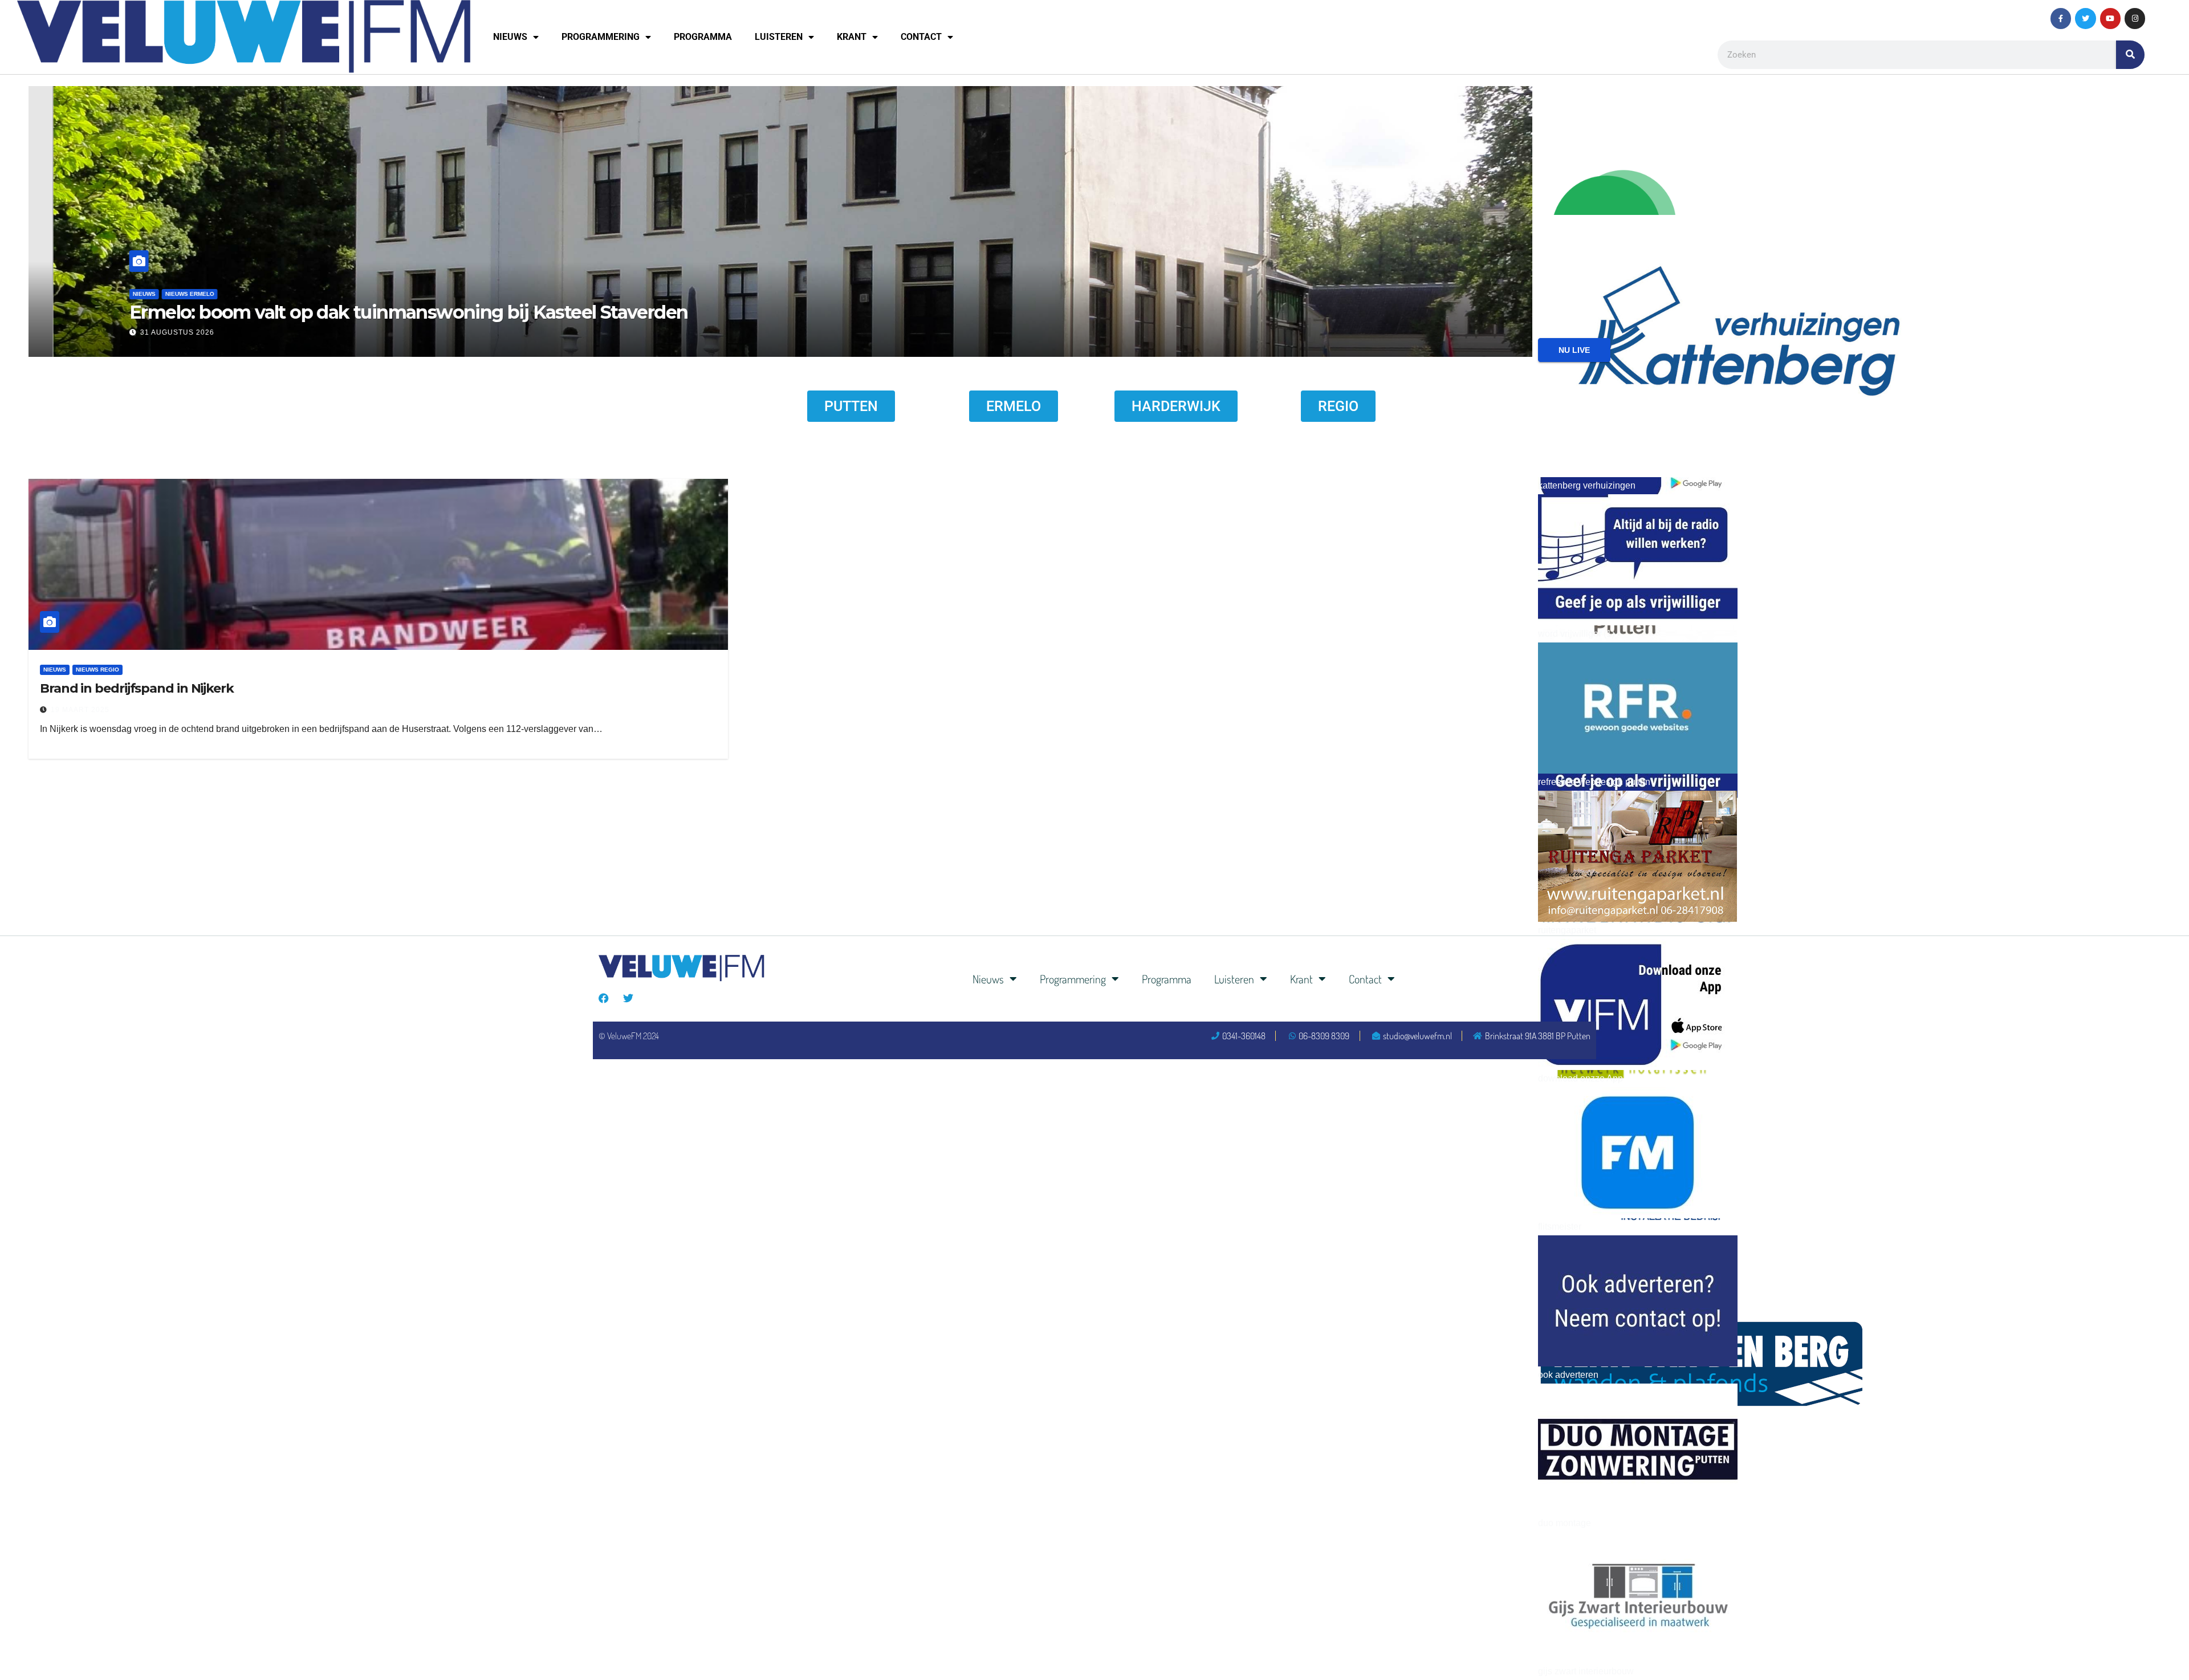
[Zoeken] (2130, 55)
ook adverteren (1568, 1375)
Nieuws (510, 37)
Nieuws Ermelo (1492, 294)
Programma (703, 37)
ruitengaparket (1567, 930)
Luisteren (779, 37)
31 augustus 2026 (1479, 332)
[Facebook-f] (2061, 18)
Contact (921, 37)
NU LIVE (1574, 350)
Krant (852, 37)
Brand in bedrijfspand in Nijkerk (137, 688)
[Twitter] (2085, 18)
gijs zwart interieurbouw (1586, 1671)
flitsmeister (1560, 1227)
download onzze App (1580, 1078)
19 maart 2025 (80, 710)
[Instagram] (2135, 18)
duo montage (1565, 1523)
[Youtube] (2110, 18)
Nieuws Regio (97, 670)
